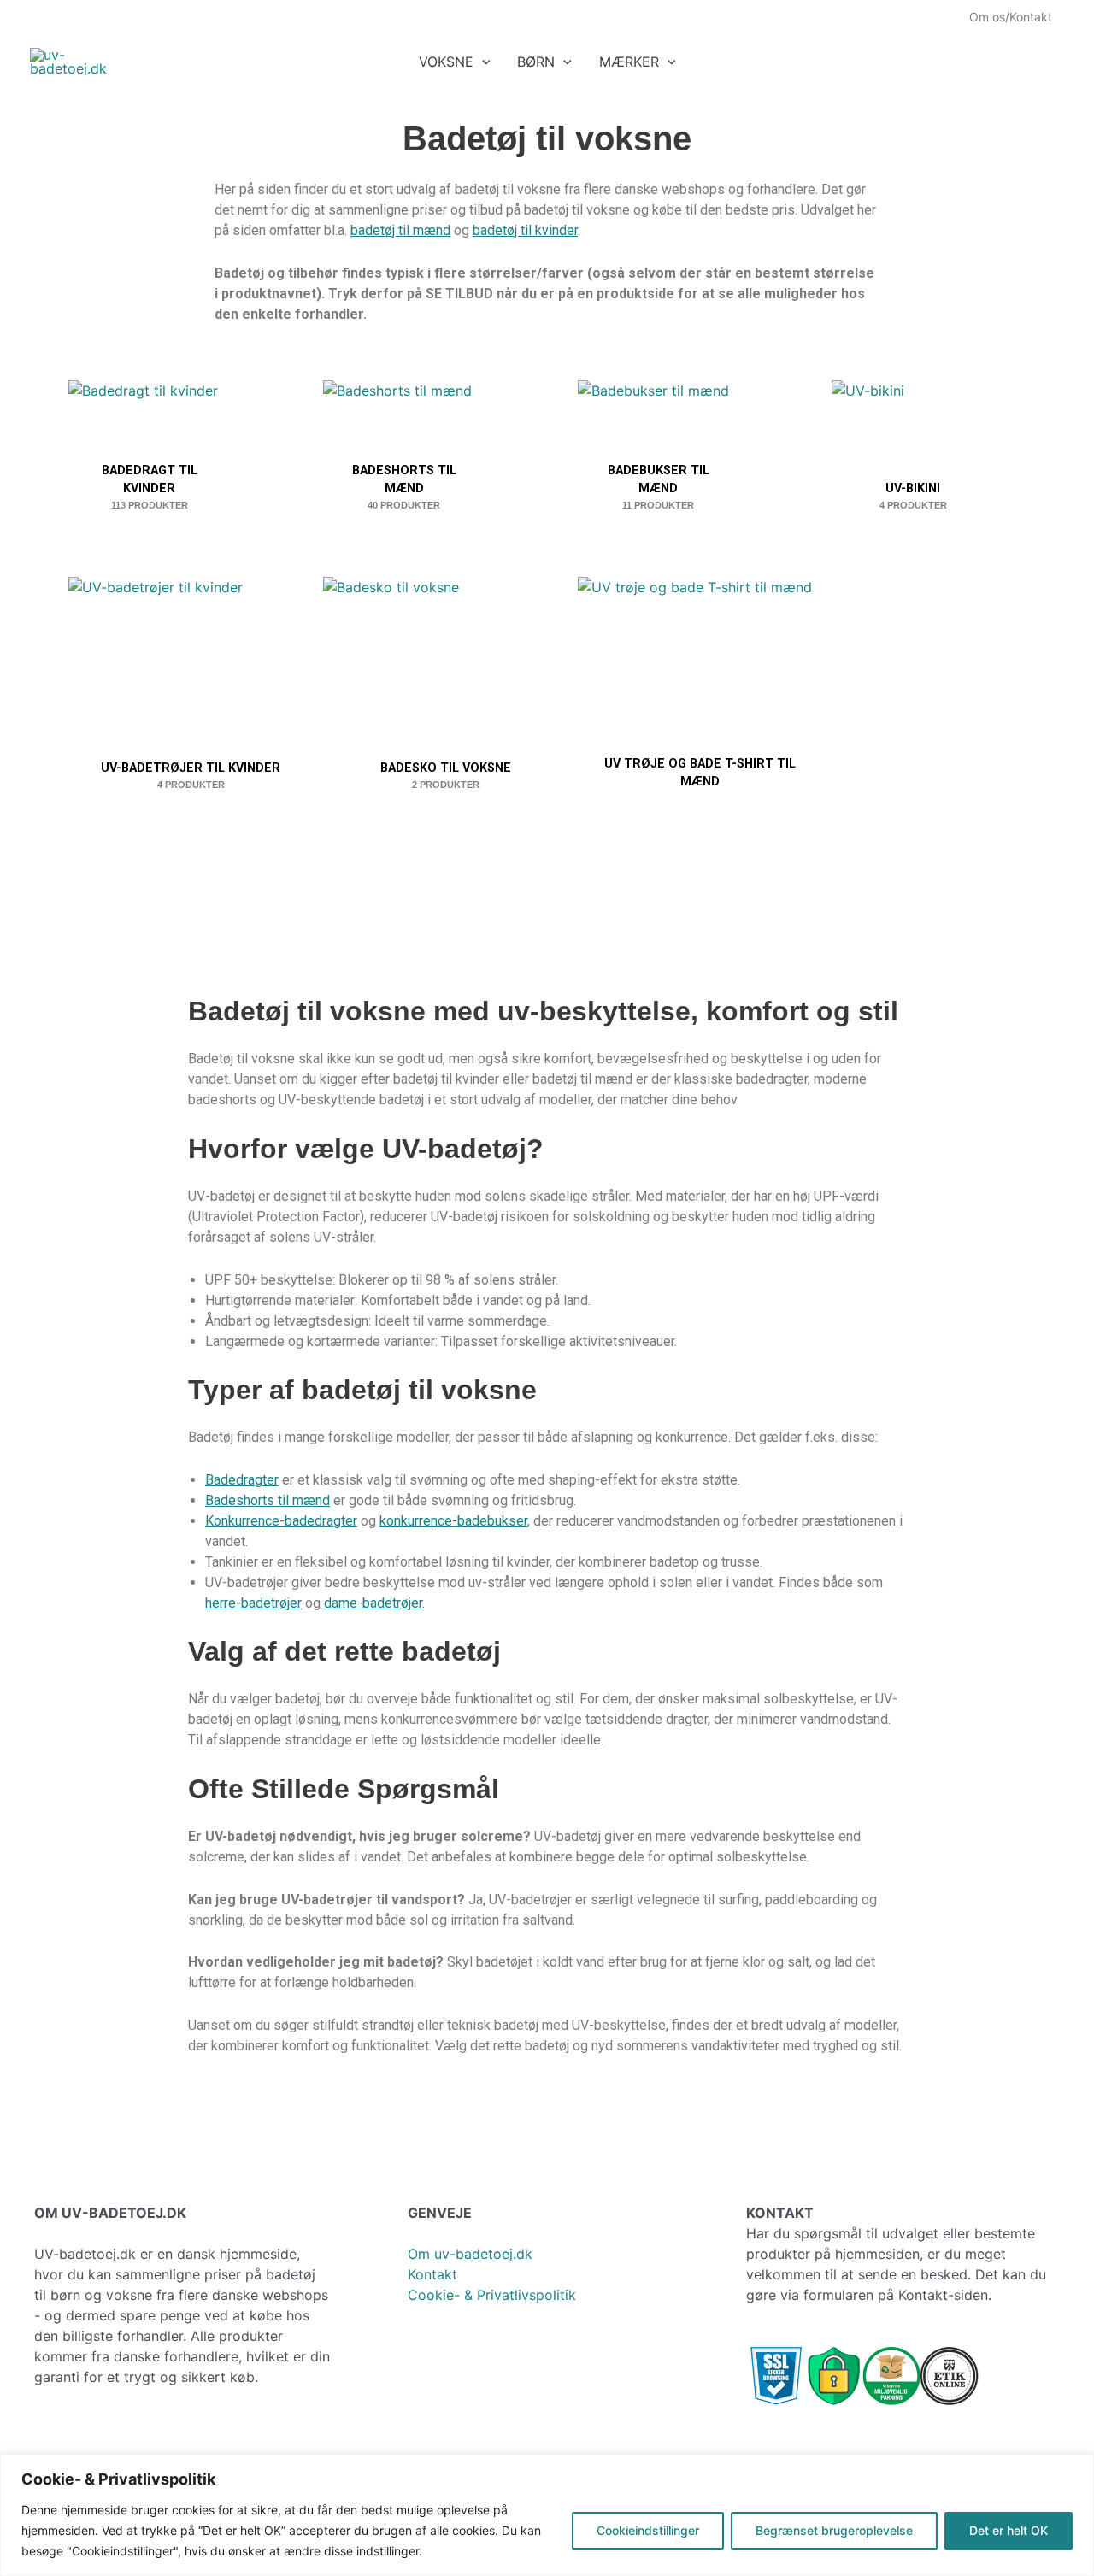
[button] (482, 62)
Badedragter (242, 1480)
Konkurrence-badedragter (281, 1521)
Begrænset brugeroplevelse (834, 2530)
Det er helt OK (1009, 2530)
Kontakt (432, 2274)
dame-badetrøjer (373, 1603)
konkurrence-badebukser (453, 1521)
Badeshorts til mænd (268, 1500)
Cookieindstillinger (648, 2530)
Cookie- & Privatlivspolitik (492, 2295)
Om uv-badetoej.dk (470, 2254)
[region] (547, 2515)
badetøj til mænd (400, 230)
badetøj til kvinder (525, 230)
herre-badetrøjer (253, 1603)
